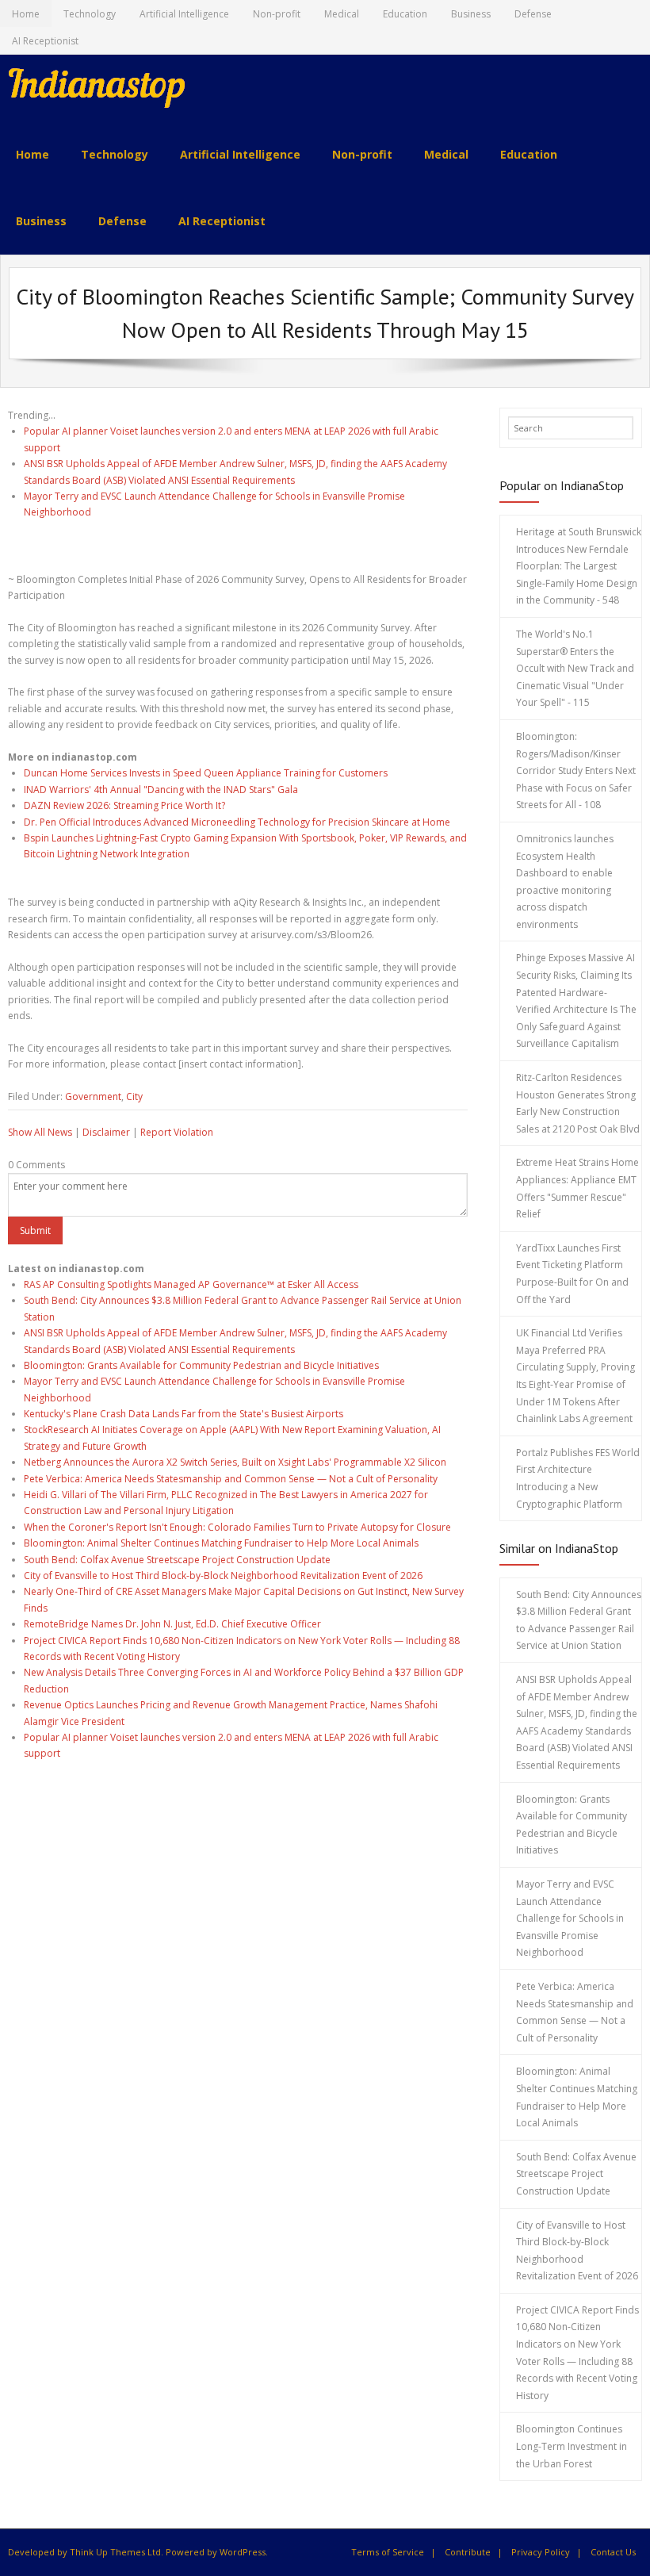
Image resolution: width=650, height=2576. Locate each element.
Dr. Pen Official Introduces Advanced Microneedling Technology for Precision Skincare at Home (237, 822)
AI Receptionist (45, 41)
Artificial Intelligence (184, 14)
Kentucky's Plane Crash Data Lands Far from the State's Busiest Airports (184, 1414)
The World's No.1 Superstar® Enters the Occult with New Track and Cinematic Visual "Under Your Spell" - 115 (575, 668)
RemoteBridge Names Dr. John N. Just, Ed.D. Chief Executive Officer (172, 1624)
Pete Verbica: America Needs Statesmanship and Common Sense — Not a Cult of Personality (231, 1479)
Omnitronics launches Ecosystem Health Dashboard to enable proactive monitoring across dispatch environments (565, 882)
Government (93, 1096)
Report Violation (177, 1132)
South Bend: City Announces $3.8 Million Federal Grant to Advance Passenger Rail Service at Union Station (579, 1620)
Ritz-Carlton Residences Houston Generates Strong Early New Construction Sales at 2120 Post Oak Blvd (578, 1103)
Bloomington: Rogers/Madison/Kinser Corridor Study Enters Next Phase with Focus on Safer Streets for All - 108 (576, 770)
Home (26, 14)
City (134, 1096)
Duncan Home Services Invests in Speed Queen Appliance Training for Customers (206, 773)
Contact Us (613, 2552)
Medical (342, 14)
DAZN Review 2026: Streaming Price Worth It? (124, 805)
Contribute (468, 2552)
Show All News (40, 1132)
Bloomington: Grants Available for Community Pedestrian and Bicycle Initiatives (201, 1365)
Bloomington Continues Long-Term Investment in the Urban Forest (572, 2446)
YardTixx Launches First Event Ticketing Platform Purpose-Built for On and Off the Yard (572, 1274)
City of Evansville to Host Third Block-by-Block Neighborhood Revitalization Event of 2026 (223, 1575)
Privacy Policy (541, 2552)
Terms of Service (388, 2552)
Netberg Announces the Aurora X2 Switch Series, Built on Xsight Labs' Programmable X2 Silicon (235, 1462)
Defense (533, 14)
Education (405, 14)
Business (471, 14)
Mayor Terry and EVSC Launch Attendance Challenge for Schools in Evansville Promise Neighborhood (570, 1918)
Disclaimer (106, 1132)
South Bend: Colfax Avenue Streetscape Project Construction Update (177, 1560)
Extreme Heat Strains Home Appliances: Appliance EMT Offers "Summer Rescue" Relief (577, 1188)
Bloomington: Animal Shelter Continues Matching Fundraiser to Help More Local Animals (221, 1543)
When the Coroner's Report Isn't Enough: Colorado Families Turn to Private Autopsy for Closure (237, 1527)
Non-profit (277, 14)
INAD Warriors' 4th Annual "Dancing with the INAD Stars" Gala (161, 790)
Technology (90, 14)
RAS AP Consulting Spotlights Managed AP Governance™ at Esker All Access (191, 1284)
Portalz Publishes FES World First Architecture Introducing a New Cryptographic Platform (578, 1478)
